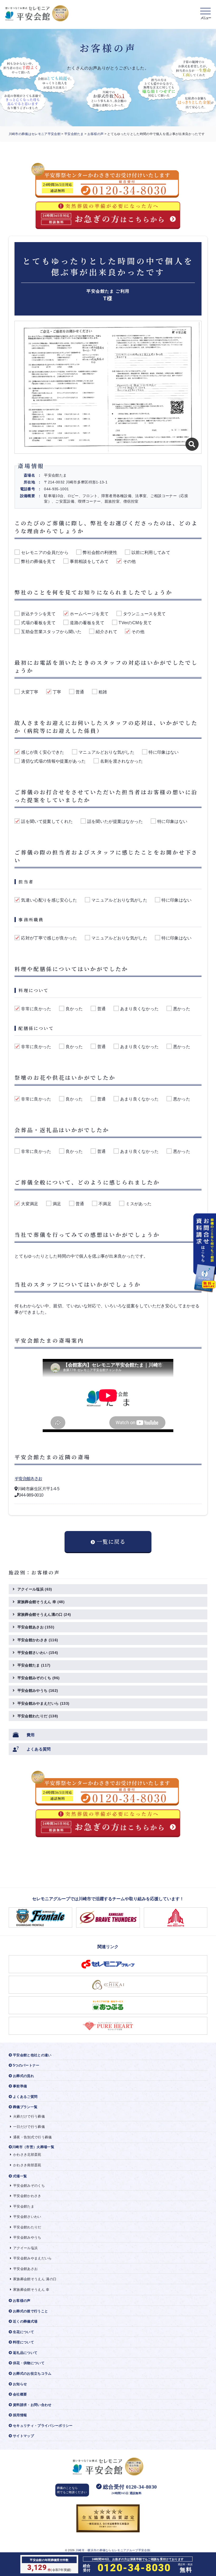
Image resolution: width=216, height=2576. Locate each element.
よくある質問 (39, 1749)
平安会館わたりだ (38, 1716)
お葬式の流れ (23, 2076)
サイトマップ (23, 2436)
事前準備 (20, 2086)
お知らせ (20, 2384)
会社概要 (20, 2394)
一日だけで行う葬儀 (29, 2127)
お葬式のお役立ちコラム (32, 2374)
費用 (31, 1735)
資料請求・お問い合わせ (32, 2405)
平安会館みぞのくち (38, 1678)
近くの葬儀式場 (25, 2321)
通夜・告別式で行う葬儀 (33, 2137)
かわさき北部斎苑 (27, 2155)
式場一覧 (20, 2176)
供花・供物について (29, 2363)
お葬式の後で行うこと (30, 2311)
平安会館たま (74, 134)
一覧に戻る (111, 1541)
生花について (23, 2332)
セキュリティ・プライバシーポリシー (43, 2426)
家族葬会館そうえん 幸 (41, 1602)
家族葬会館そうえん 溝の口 (35, 2279)
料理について (23, 2342)
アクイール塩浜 (35, 1589)
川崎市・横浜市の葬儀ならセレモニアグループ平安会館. (113, 2550)
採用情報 (20, 2415)
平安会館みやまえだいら (43, 1703)
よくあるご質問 (25, 2097)
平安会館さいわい (38, 1653)
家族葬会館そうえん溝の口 (44, 1614)
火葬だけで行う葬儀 (29, 2116)
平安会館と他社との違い (32, 2055)
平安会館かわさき (38, 1640)
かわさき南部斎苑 (27, 2165)
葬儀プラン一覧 (25, 2107)
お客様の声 (96, 134)
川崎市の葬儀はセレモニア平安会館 (35, 134)
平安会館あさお (28, 1479)
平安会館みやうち (38, 1690)
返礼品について (25, 2353)
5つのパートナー (26, 2065)
